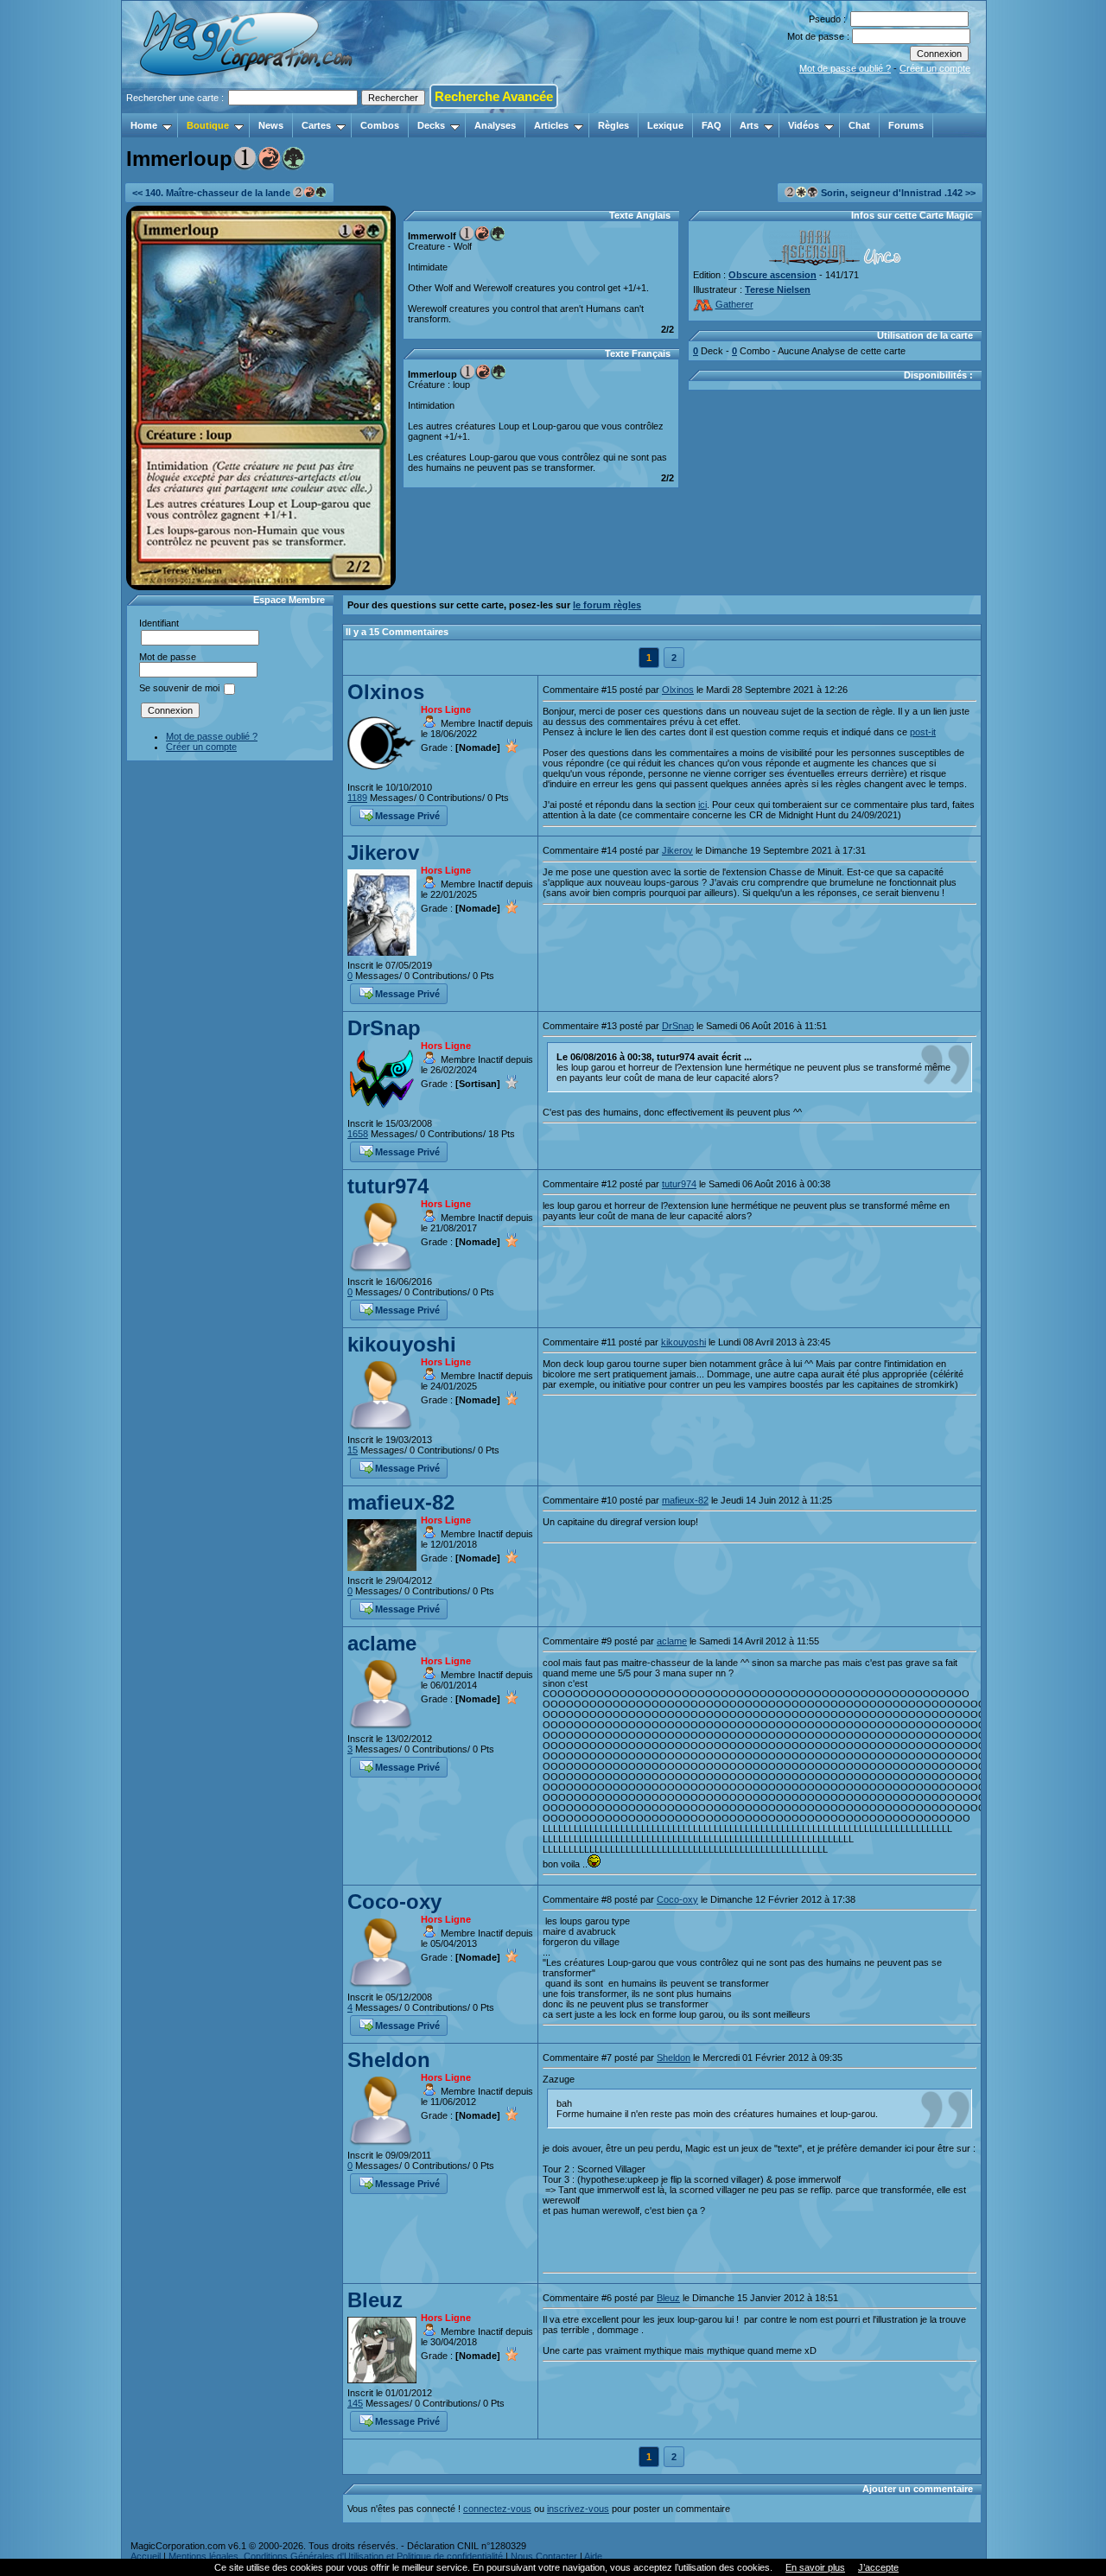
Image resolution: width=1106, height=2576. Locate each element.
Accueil (146, 2556)
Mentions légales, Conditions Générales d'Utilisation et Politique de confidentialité (336, 2556)
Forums (906, 125)
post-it (923, 732)
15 (353, 1450)
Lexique (665, 125)
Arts (749, 125)
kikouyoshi (402, 1344)
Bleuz (375, 2300)
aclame (382, 1643)
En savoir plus (815, 2567)
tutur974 (388, 1186)
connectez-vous (497, 2509)
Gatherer (734, 304)
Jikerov (383, 852)
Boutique (208, 125)
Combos (380, 125)
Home (144, 125)
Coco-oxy (394, 1902)
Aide (593, 2556)
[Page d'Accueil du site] (248, 108)
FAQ (712, 125)
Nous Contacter (544, 2556)
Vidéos (804, 125)
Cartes (316, 125)
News (271, 125)
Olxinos (386, 692)
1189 (357, 798)
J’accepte (878, 2567)
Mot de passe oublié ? (845, 68)
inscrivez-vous (578, 2509)
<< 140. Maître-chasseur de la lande (213, 193)
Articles (551, 125)
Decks (431, 125)
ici (702, 805)
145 (355, 2403)
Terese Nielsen (778, 289)
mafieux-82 (401, 1502)
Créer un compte (935, 68)
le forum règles (607, 605)
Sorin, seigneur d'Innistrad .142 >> (897, 193)
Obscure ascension (772, 275)
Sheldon (389, 2060)
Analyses (495, 125)
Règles (613, 125)
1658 (358, 1134)
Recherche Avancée (494, 96)
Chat (859, 125)
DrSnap (384, 1028)
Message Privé (407, 816)
